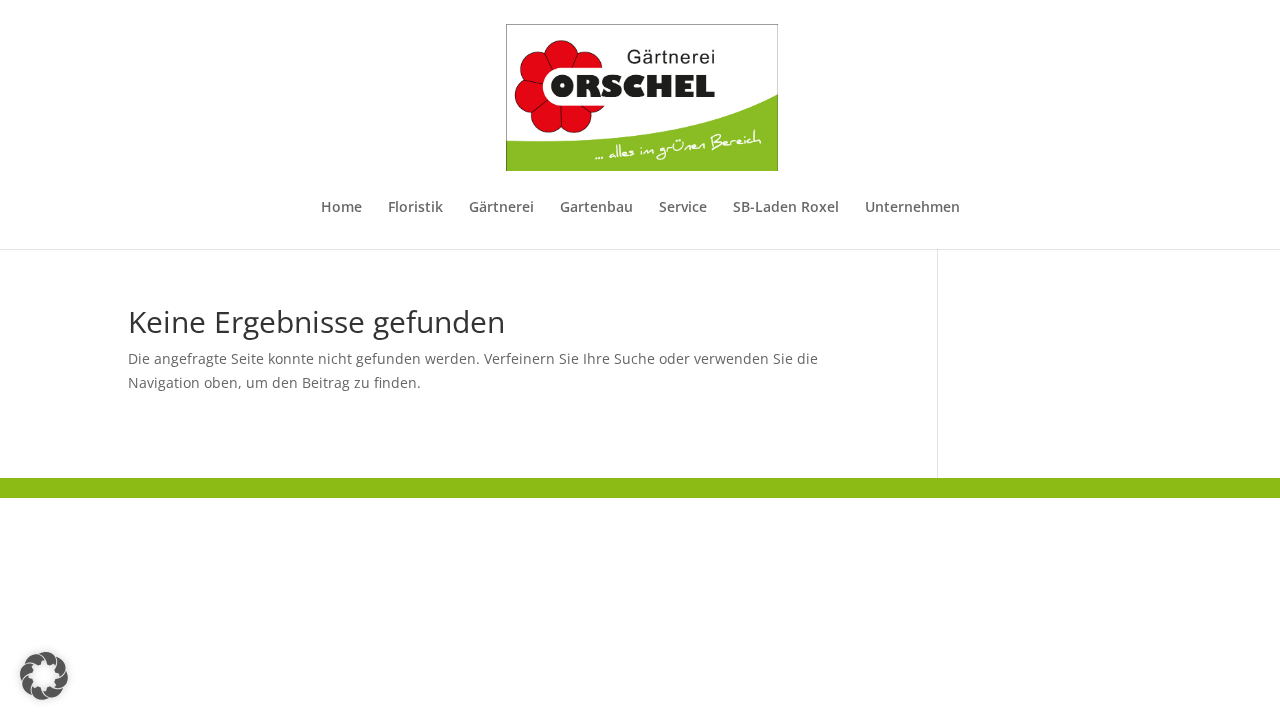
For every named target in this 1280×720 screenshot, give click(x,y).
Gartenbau (596, 208)
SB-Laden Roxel (786, 208)
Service (683, 208)
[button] (44, 676)
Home (341, 208)
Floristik (415, 208)
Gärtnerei (501, 208)
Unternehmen (912, 208)
